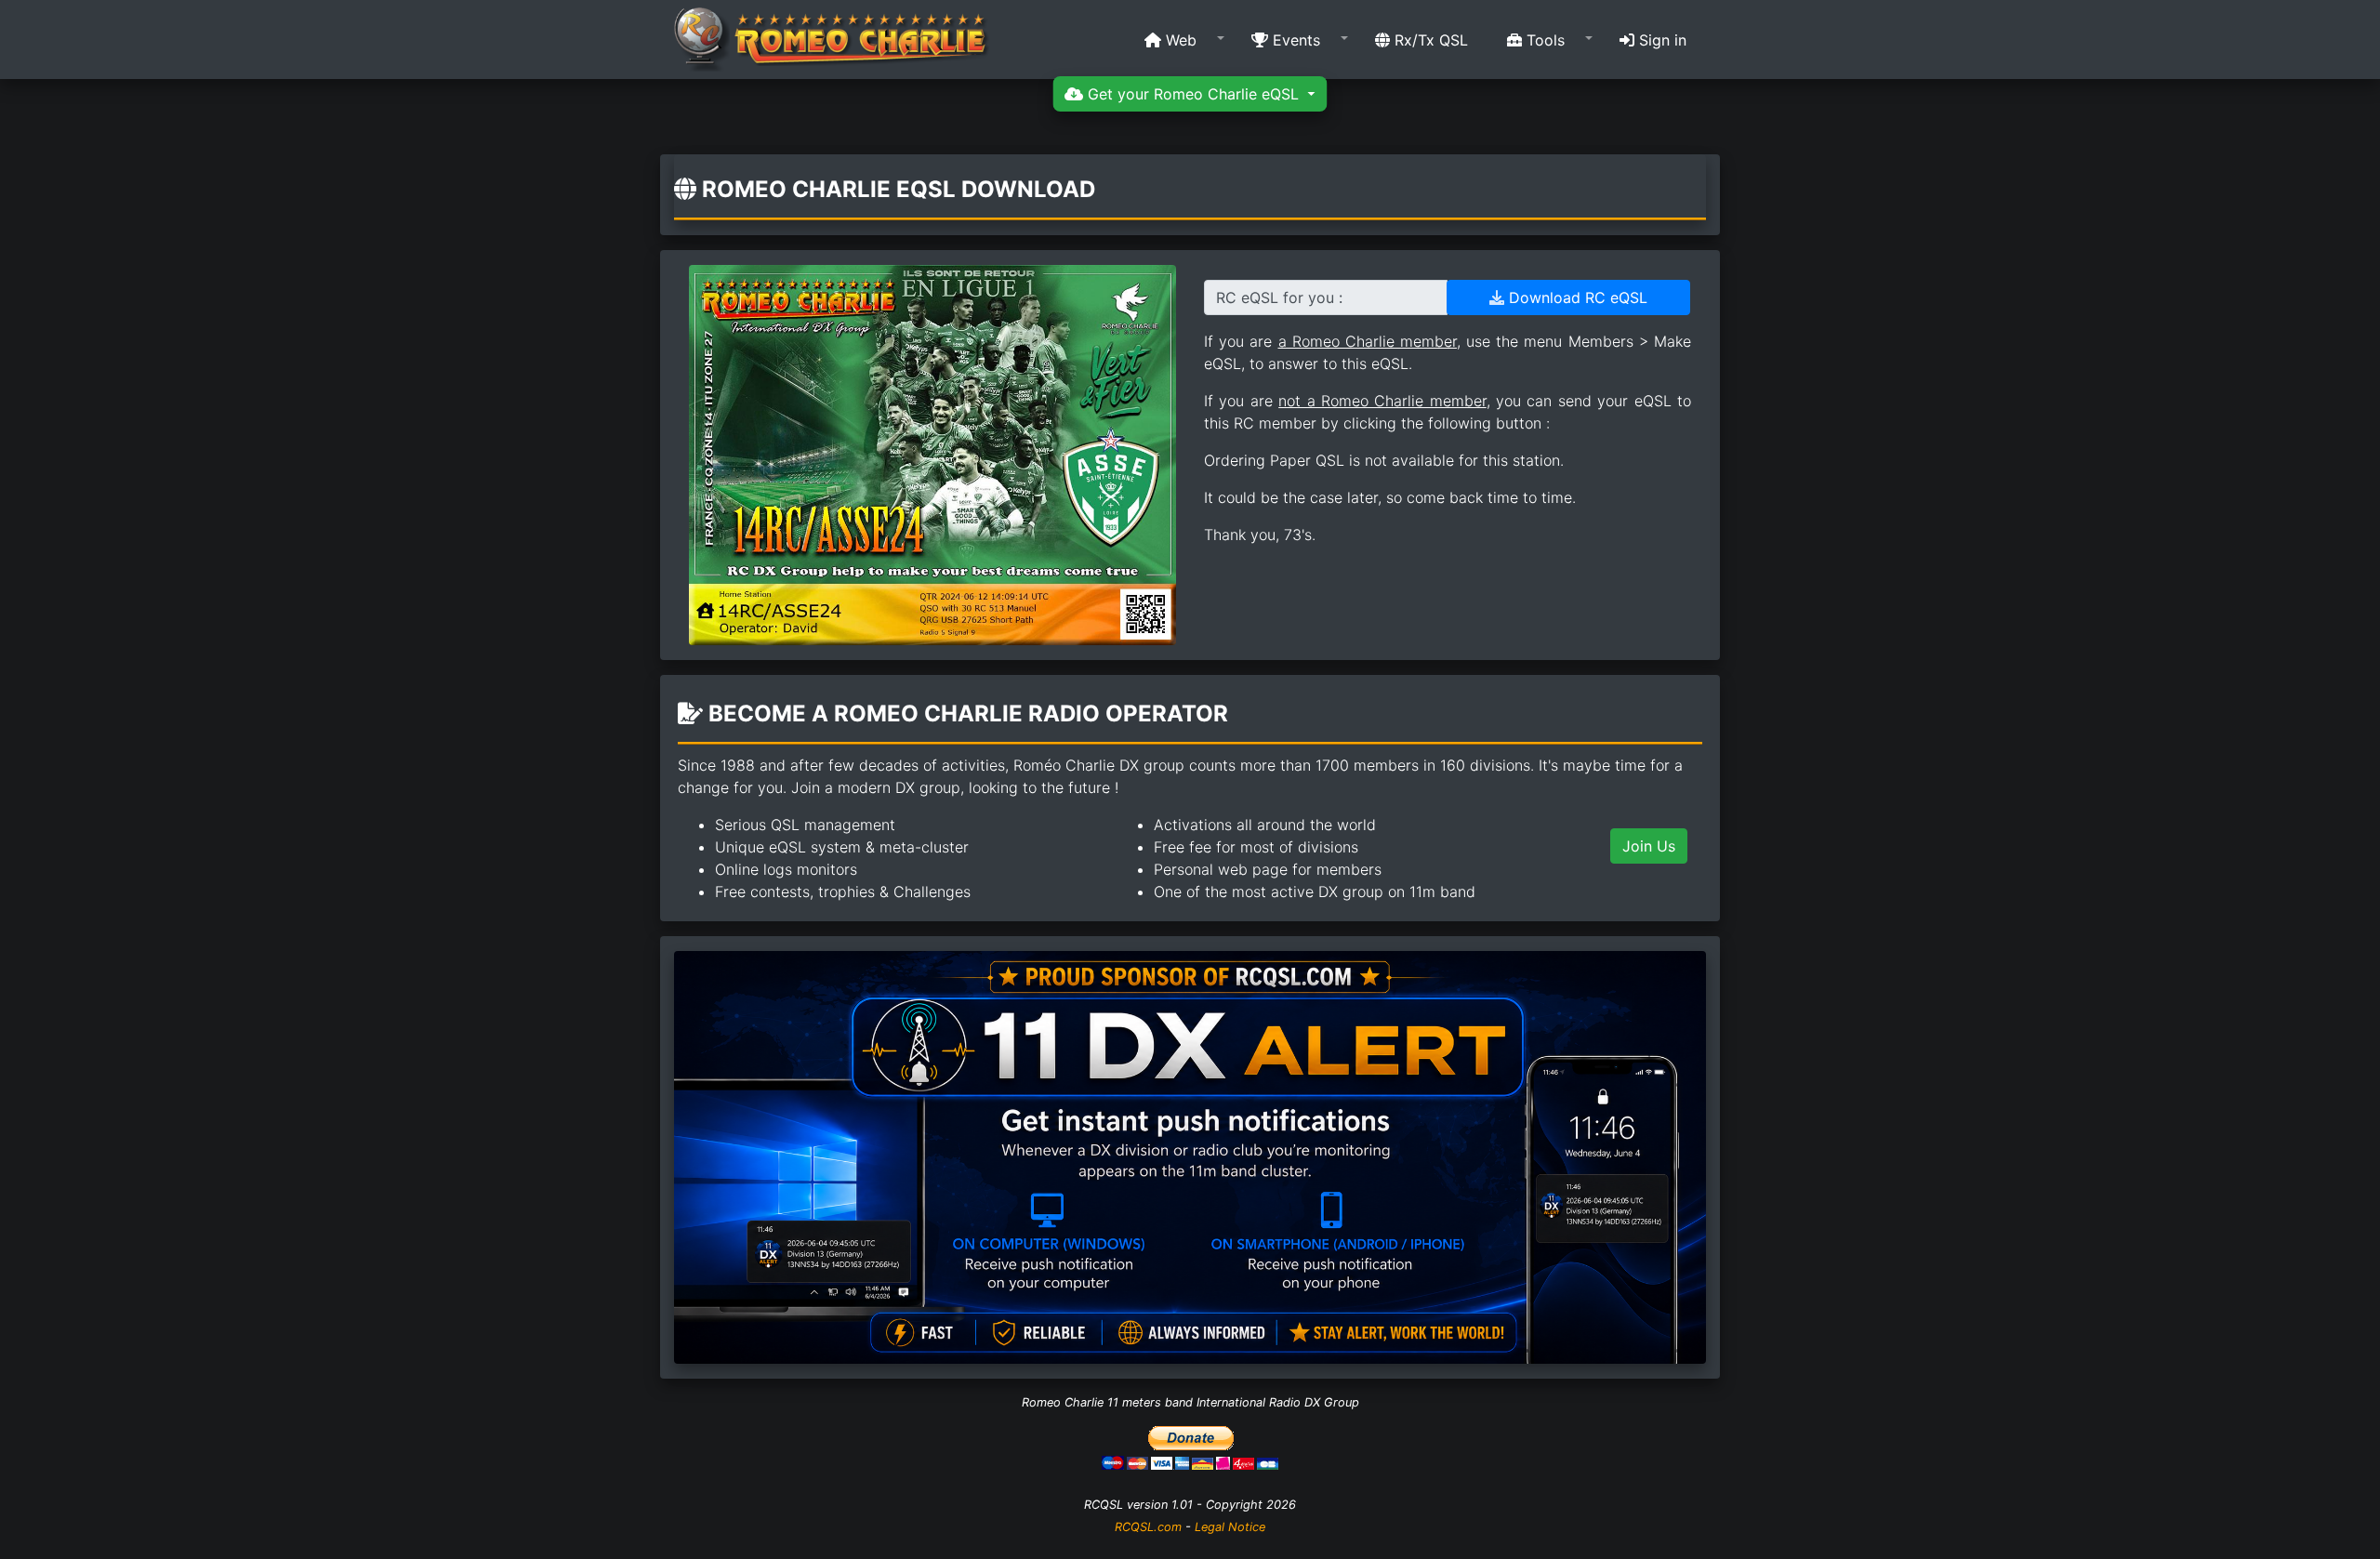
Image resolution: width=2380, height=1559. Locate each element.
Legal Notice (1230, 1527)
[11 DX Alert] (1190, 1156)
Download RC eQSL (1576, 297)
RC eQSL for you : (1279, 297)
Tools (1543, 40)
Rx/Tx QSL (1429, 40)
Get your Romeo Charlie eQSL (1193, 94)
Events (1294, 40)
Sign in (1660, 40)
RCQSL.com (1148, 1527)
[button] (1178, 40)
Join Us (1649, 846)
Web (1179, 40)
